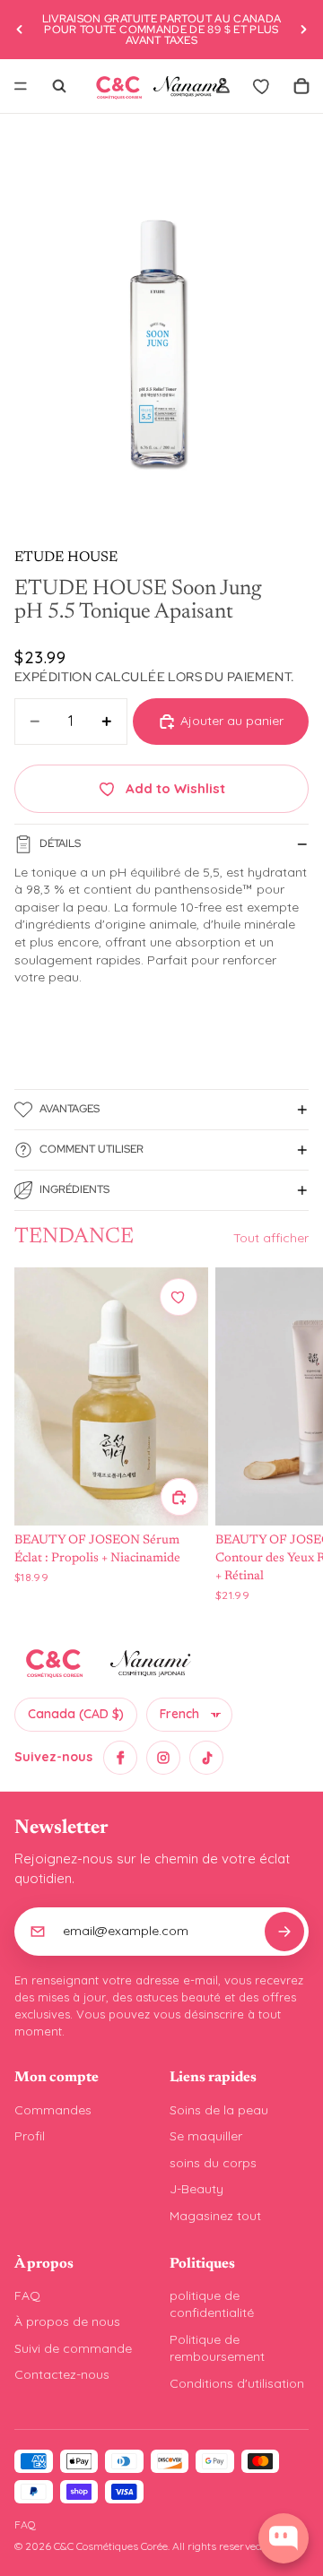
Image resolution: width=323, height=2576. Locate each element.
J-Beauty (196, 2189)
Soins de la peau (219, 2110)
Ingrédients (74, 1189)
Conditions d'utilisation (237, 2383)
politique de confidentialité (212, 2304)
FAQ (27, 2295)
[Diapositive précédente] (20, 30)
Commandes (53, 2110)
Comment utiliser (92, 1149)
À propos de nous (67, 2321)
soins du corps (213, 2163)
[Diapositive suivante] (303, 30)
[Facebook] (120, 1758)
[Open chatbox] (284, 2538)
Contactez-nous (62, 2374)
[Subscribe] (284, 1932)
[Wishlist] (262, 86)
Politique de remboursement (217, 2348)
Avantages (70, 1109)
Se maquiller (206, 2136)
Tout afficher (271, 1238)
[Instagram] (163, 1758)
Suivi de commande (73, 2348)
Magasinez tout (215, 2216)
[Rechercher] (59, 86)
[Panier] (301, 86)
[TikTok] (206, 1758)
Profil (30, 2136)
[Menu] (21, 86)
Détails (60, 843)
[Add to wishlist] (179, 1297)
